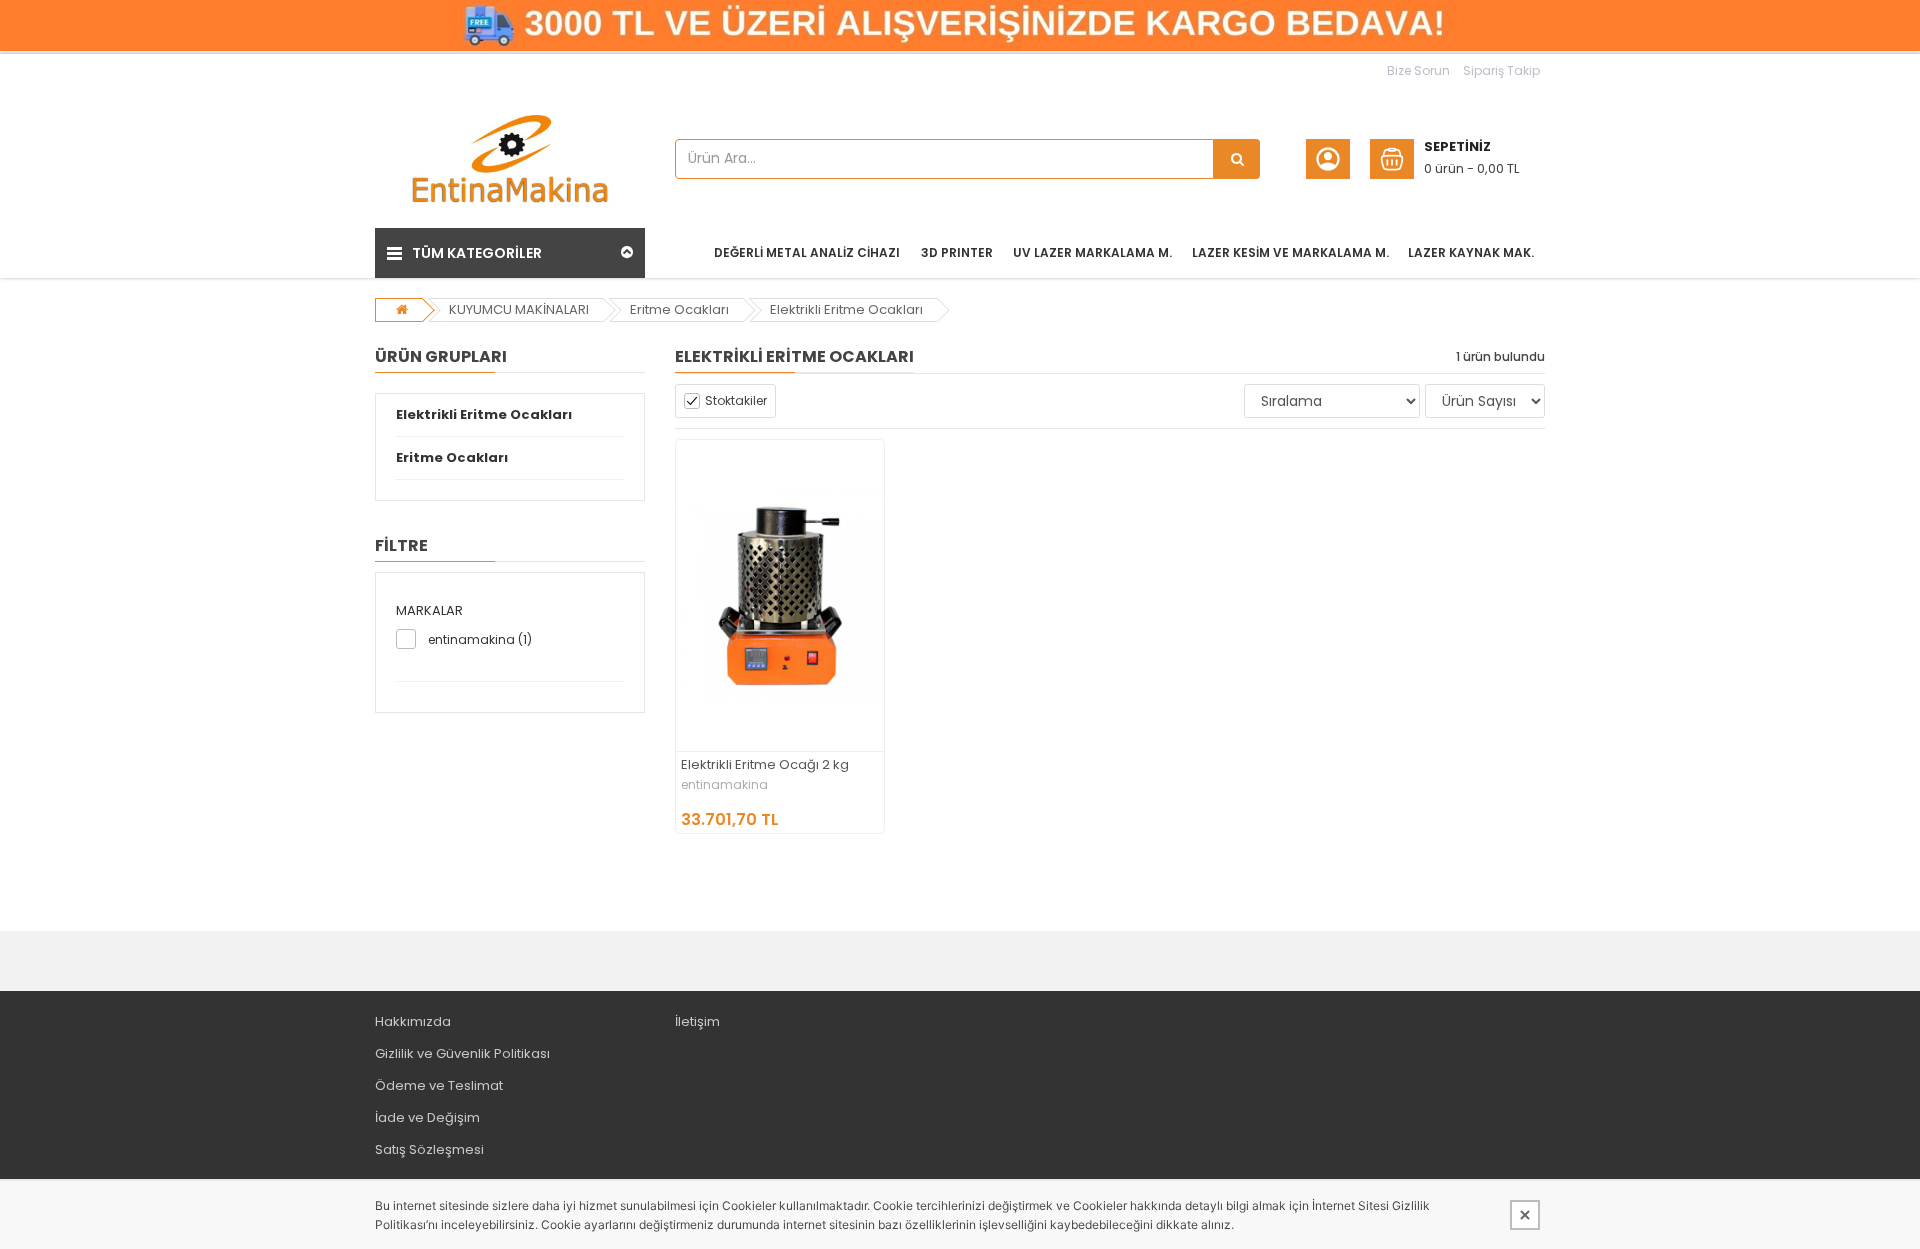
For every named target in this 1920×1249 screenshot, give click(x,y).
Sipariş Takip (1501, 70)
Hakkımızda (413, 1021)
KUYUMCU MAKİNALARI (519, 309)
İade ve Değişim (427, 1117)
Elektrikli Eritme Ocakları (846, 309)
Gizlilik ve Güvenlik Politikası (462, 1053)
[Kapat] (1525, 1215)
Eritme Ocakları (679, 309)
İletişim (697, 1021)
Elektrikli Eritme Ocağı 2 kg (765, 765)
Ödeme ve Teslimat (439, 1085)
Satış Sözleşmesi (429, 1149)
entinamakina (724, 785)
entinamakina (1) (480, 639)
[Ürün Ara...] (1237, 159)
